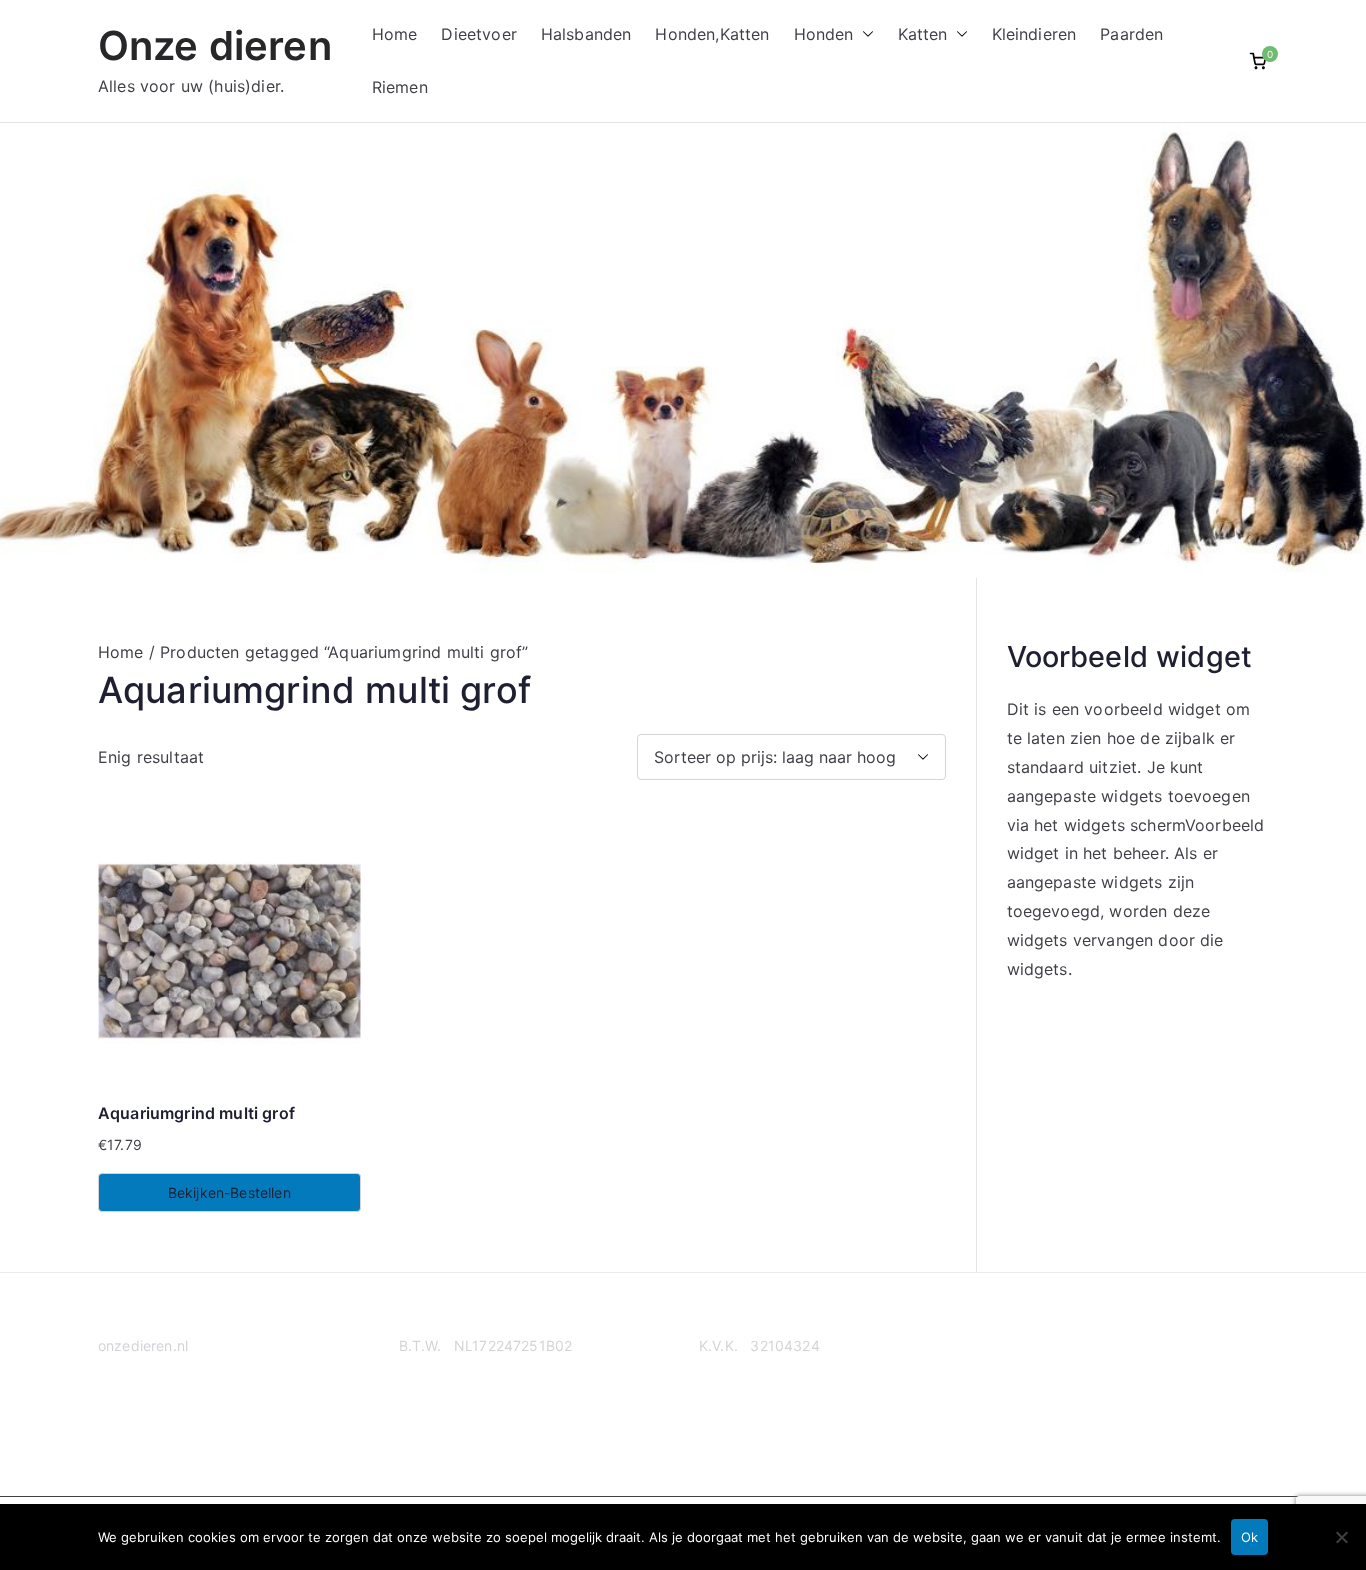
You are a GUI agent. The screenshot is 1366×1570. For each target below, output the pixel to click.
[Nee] (1341, 1537)
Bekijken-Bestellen (229, 1192)
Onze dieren (215, 45)
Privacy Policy (145, 1423)
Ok (1249, 1537)
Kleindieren (1034, 34)
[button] (864, 34)
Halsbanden (586, 34)
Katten (923, 34)
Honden (824, 34)
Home (395, 34)
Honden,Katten (712, 34)
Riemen (400, 87)
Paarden (1131, 34)
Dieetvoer (478, 34)
